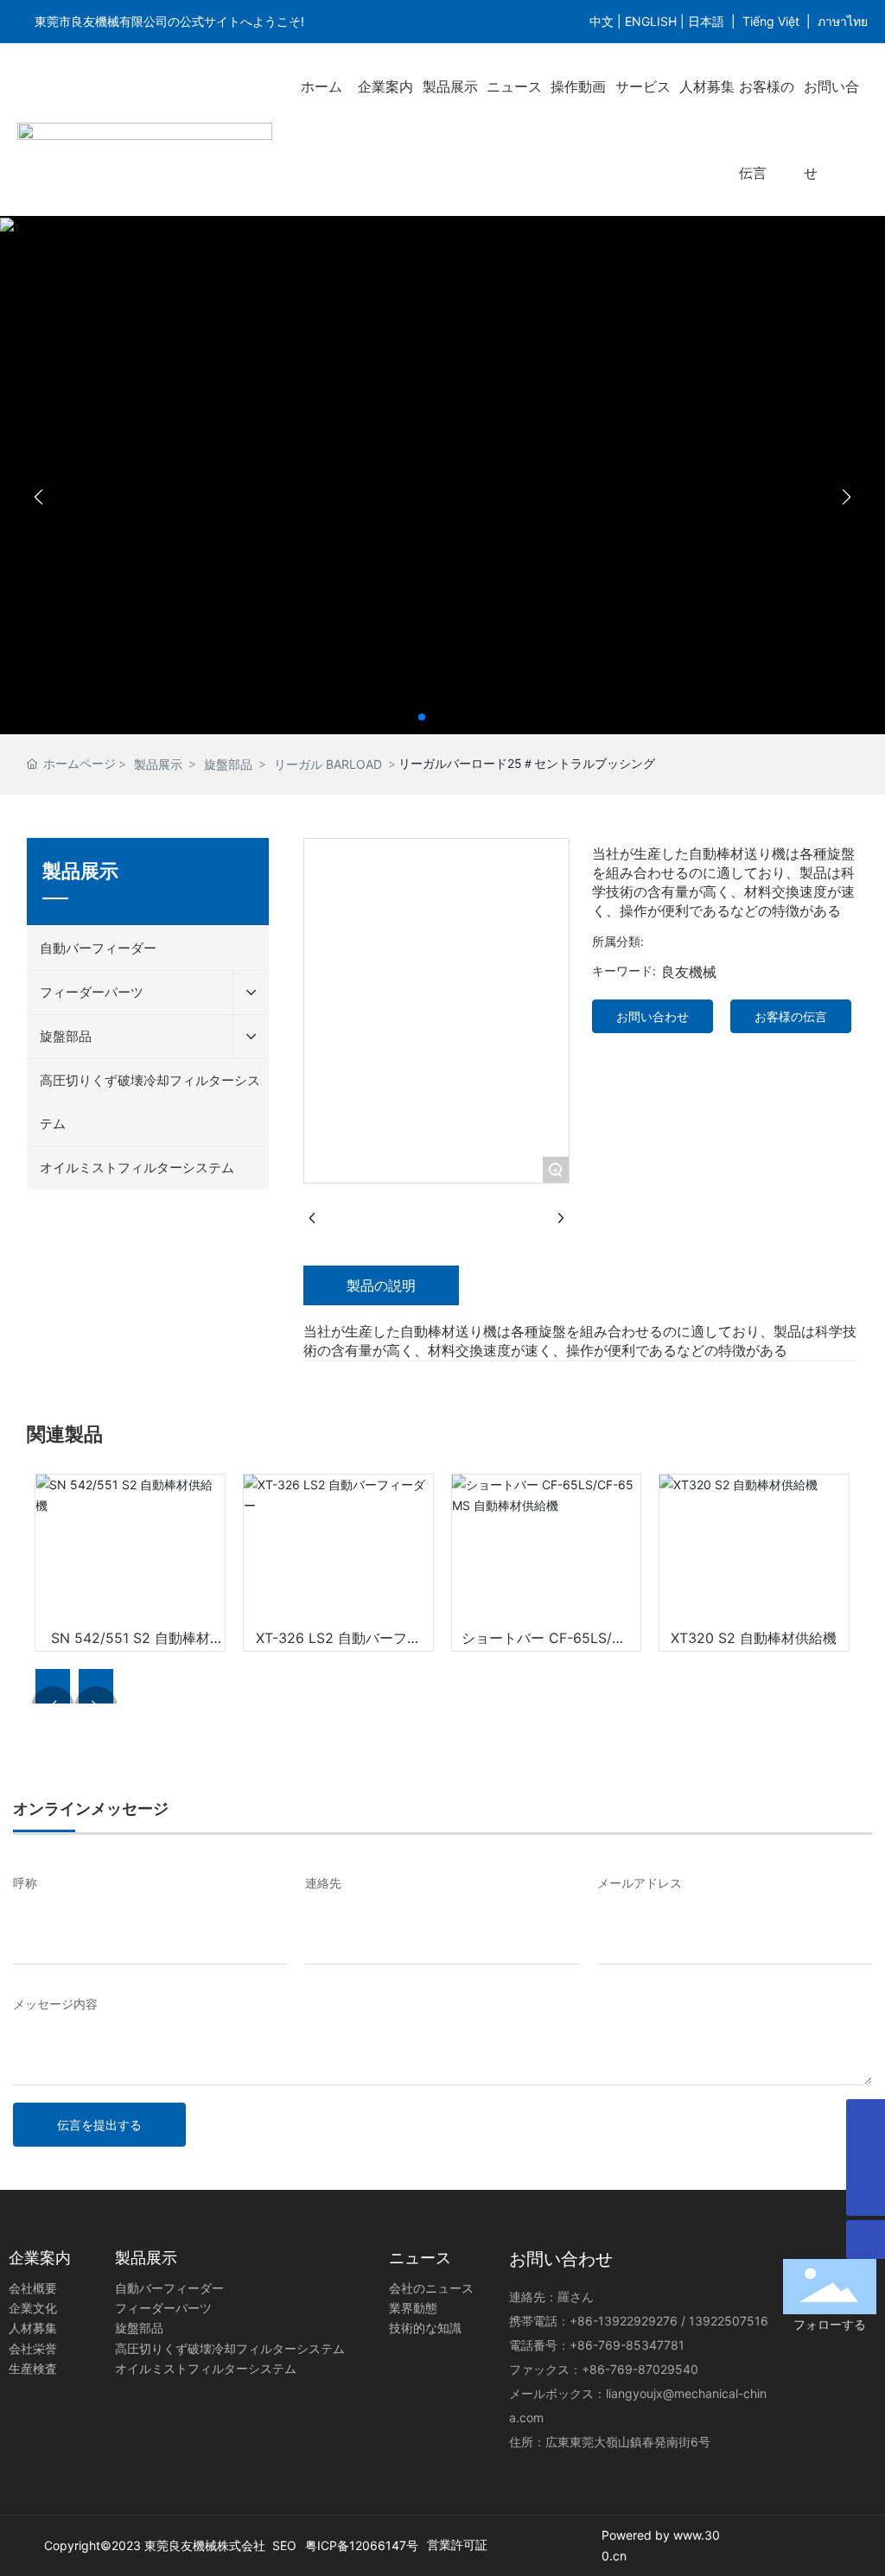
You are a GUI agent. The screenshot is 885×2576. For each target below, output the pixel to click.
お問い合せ (831, 130)
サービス (643, 86)
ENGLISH (651, 21)
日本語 (706, 21)
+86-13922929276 (624, 2321)
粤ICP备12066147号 (362, 2545)
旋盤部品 (228, 764)
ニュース (514, 86)
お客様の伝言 (767, 130)
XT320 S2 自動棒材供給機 (754, 1638)
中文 (602, 21)
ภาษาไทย (843, 21)
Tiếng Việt (771, 21)
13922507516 (729, 2321)
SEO (284, 2545)
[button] (422, 717)
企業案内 (385, 86)
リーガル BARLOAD (328, 764)
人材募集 (707, 86)
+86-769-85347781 (627, 2345)
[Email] (866, 2119)
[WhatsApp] (866, 2157)
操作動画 (578, 86)
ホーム (322, 86)
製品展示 (450, 86)
